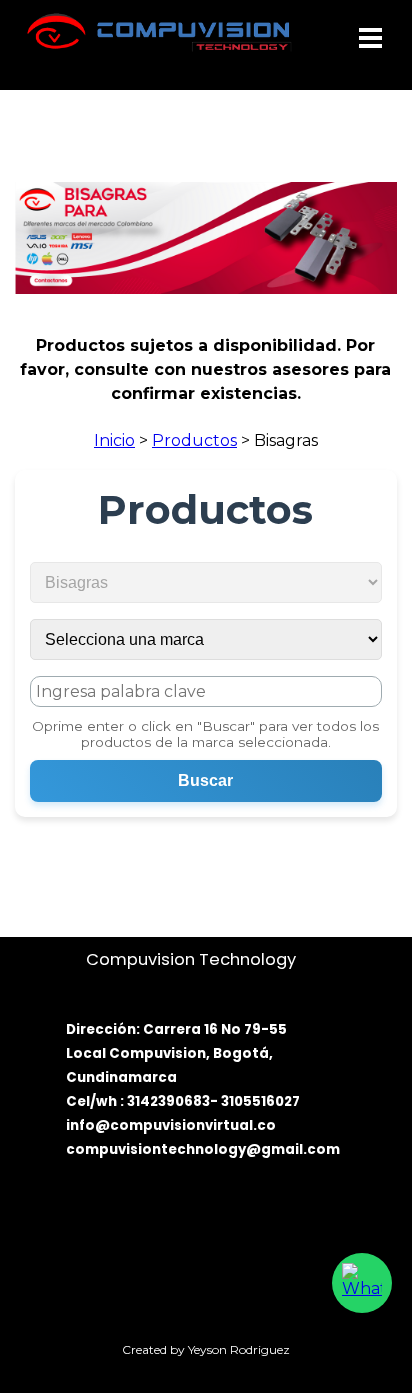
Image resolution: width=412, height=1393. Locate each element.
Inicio (114, 440)
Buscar (205, 780)
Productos (194, 440)
